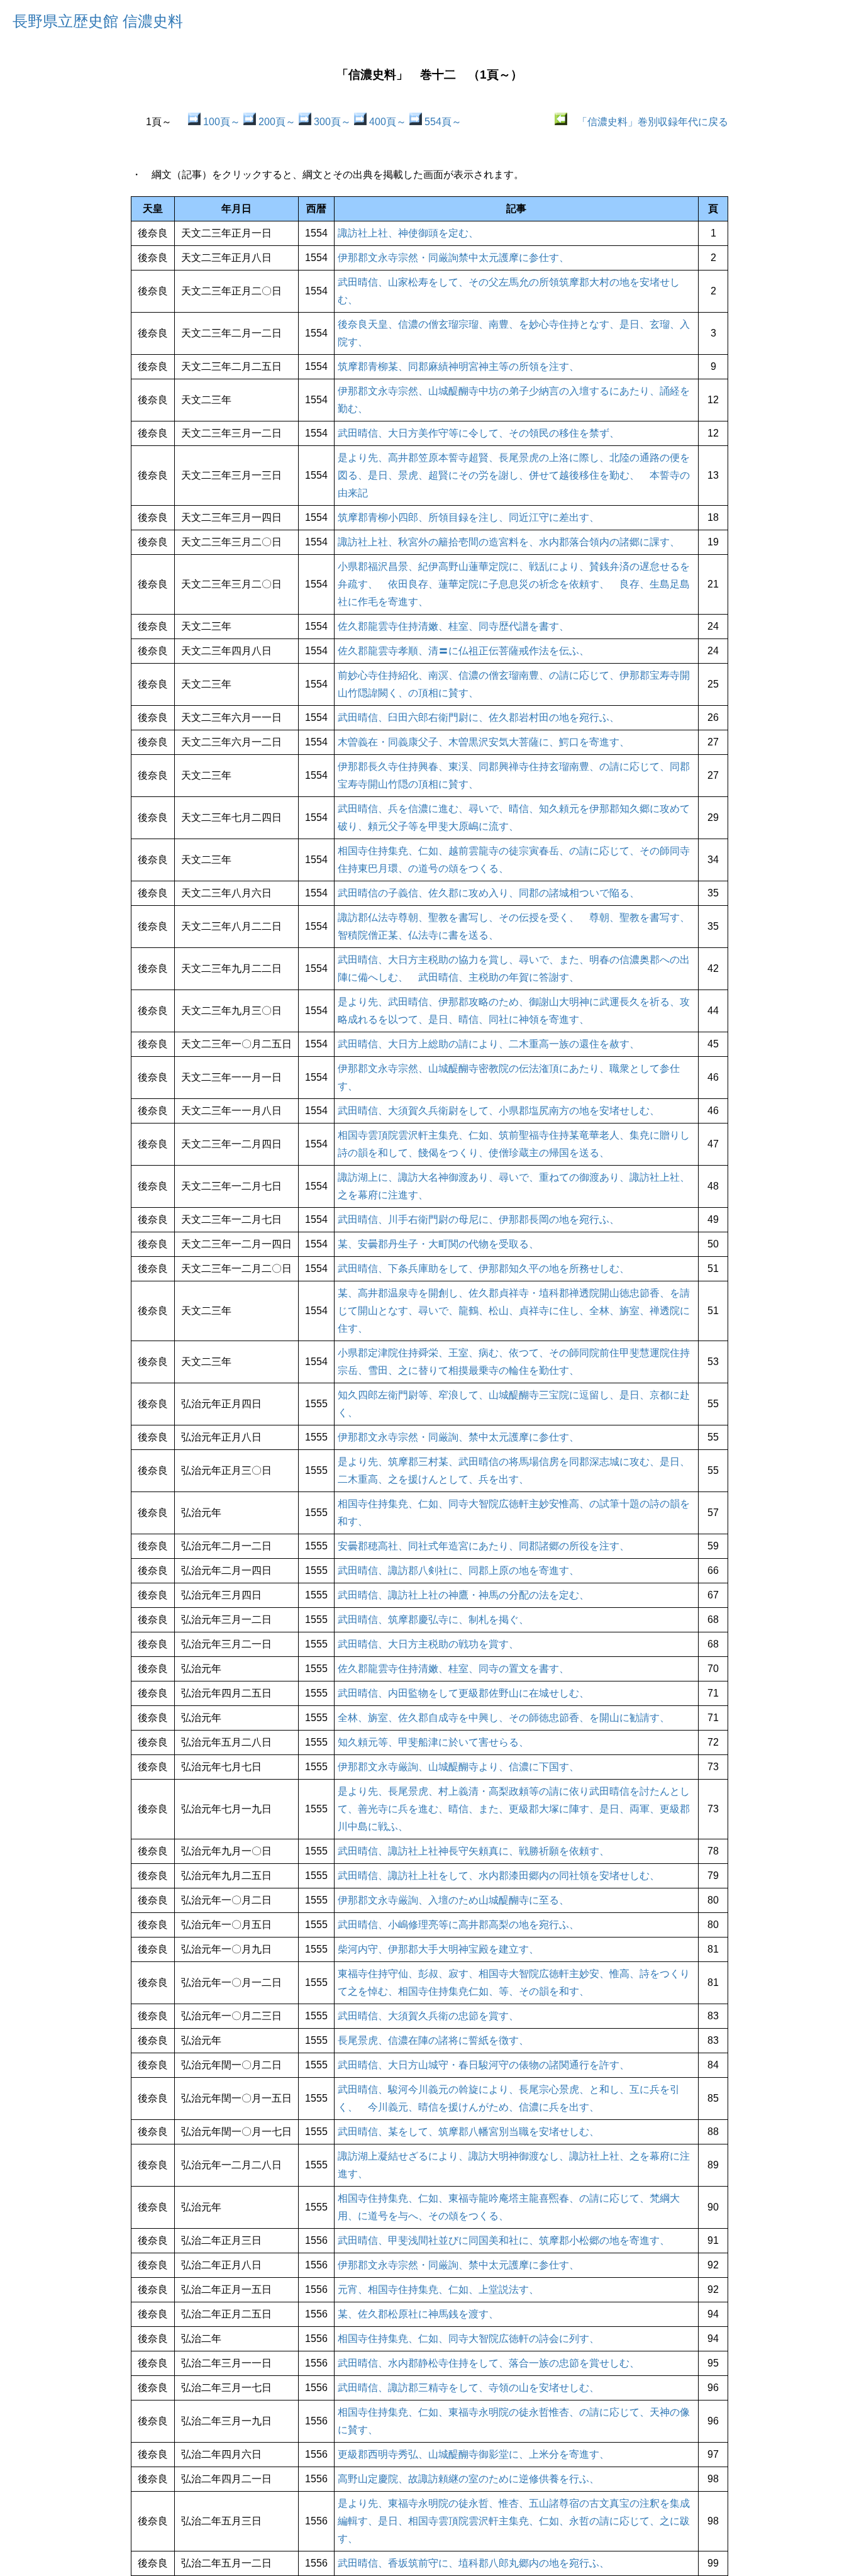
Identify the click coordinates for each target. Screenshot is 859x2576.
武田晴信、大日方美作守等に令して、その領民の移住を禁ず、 (479, 433)
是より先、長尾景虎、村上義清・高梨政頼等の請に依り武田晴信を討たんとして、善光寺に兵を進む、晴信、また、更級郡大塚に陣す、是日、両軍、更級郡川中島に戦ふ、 (514, 1809)
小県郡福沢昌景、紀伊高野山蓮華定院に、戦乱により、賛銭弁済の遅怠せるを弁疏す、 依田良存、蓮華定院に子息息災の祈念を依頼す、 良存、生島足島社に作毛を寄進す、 (514, 584)
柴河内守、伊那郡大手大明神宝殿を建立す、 (438, 1949)
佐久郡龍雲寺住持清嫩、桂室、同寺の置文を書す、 (453, 1669)
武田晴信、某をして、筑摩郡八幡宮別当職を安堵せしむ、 (468, 2132)
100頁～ (220, 122)
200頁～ (276, 122)
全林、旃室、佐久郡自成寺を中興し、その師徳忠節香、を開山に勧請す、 (504, 1718)
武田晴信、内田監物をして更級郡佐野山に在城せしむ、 (463, 1693)
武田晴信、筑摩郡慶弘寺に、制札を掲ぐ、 (433, 1620)
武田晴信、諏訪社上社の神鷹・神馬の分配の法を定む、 (463, 1595)
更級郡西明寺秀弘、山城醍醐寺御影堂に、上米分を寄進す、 (474, 2454)
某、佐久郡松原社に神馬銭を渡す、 (418, 2314)
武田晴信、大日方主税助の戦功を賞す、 (428, 1644)
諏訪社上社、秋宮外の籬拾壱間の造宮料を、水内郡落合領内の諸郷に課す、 (509, 542)
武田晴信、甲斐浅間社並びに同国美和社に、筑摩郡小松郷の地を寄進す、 (504, 2240)
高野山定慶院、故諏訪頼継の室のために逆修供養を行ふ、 (468, 2479)
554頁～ (442, 122)
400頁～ (386, 122)
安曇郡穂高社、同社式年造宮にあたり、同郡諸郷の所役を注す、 (484, 1546)
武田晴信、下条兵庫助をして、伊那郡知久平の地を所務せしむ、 (484, 1268)
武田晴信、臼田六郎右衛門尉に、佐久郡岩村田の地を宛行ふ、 (479, 717)
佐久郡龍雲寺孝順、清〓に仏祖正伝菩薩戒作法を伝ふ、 (463, 651)
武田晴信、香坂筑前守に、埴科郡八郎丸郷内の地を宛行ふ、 (474, 2563)
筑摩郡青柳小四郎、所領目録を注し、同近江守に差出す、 (468, 517)
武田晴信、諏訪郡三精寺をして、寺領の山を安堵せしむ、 (468, 2388)
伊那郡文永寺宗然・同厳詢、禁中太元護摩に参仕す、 (458, 1437)
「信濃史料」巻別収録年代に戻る (648, 122)
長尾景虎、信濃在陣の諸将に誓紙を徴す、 (433, 2040)
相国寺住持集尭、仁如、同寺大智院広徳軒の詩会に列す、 (468, 2339)
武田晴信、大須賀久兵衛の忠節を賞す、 (428, 2016)
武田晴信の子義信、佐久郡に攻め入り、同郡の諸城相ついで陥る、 (489, 893)
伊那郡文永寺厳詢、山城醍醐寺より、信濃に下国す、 (458, 1767)
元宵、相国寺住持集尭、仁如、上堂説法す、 (438, 2289)
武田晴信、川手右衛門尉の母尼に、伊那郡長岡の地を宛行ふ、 (479, 1219)
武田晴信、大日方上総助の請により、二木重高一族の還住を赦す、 (489, 1044)
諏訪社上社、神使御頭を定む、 (408, 233)
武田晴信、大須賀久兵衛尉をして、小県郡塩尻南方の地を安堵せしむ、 (499, 1111)
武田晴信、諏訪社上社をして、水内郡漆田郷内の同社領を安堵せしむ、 (499, 1876)
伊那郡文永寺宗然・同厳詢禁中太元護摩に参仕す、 (453, 258)
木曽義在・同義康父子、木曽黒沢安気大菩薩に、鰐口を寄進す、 (484, 742)
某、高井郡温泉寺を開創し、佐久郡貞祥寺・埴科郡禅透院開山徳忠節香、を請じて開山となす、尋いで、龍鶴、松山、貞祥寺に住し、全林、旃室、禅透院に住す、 (514, 1311)
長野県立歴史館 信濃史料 (98, 21)
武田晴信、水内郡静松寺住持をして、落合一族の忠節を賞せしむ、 (489, 2363)
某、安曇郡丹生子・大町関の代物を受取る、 (438, 1244)
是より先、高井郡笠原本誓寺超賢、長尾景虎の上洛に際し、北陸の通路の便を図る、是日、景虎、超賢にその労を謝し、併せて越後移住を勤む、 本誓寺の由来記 (514, 475)
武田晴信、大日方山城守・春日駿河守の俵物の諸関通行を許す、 (484, 2065)
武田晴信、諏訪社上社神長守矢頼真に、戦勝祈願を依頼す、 (474, 1851)
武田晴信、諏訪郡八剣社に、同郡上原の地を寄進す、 (458, 1570)
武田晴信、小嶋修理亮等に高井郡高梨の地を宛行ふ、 (458, 1925)
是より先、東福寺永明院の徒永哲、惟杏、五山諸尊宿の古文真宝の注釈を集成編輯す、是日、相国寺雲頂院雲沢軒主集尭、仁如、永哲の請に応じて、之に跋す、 (514, 2521)
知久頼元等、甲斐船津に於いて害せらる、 (433, 1742)
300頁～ (331, 122)
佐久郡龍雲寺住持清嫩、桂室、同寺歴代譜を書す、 (453, 626)
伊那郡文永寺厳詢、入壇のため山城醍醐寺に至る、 (453, 1900)
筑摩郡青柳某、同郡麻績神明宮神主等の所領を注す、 (458, 366)
